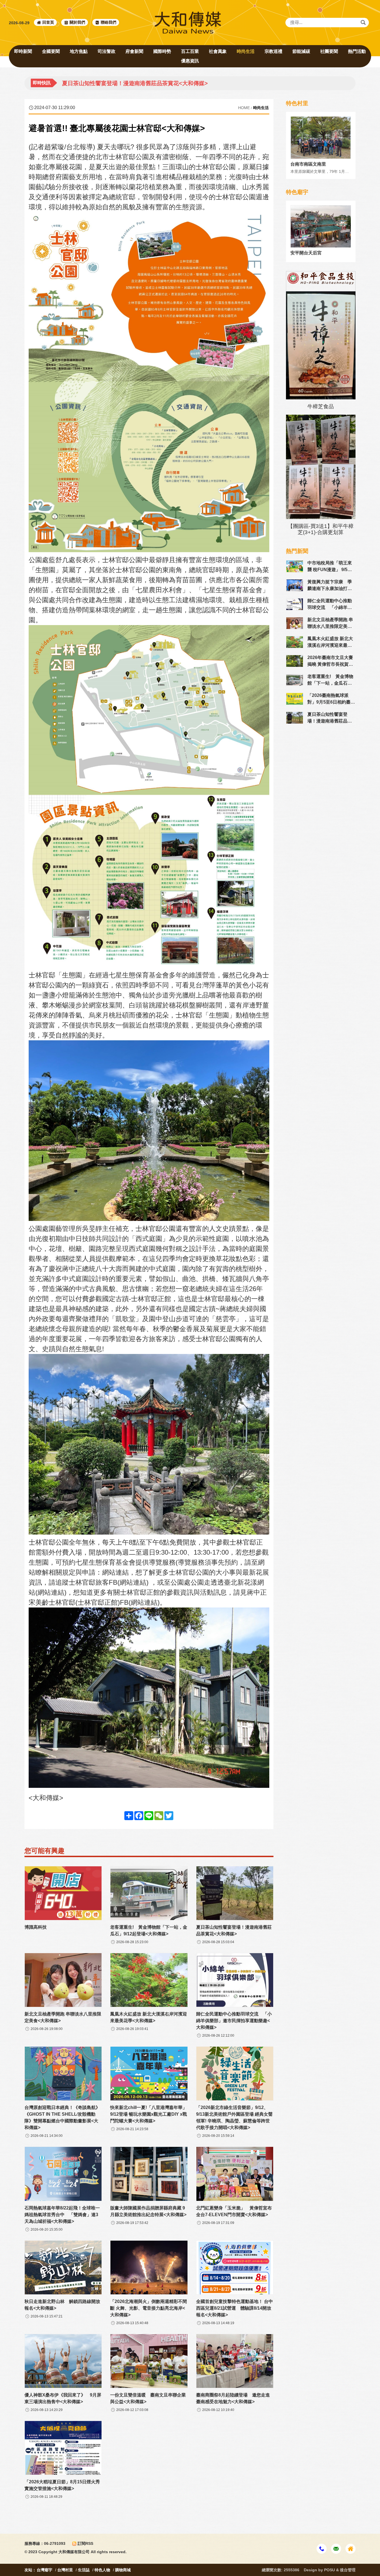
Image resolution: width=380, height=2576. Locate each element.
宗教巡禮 (273, 51)
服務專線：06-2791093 (45, 2543)
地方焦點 (79, 51)
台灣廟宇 (45, 2570)
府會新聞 (134, 51)
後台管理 (348, 2570)
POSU (330, 2570)
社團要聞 (329, 51)
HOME (244, 108)
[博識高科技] (63, 1893)
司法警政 (107, 51)
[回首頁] (188, 23)
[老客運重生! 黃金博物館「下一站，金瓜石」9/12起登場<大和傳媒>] (295, 680)
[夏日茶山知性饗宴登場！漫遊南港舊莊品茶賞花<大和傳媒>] (295, 718)
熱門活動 (357, 51)
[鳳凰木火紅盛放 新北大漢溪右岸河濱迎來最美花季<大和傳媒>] (295, 642)
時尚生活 (246, 51)
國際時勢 (162, 51)
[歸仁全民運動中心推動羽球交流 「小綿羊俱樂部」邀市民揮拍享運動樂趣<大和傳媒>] (295, 604)
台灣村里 (65, 2570)
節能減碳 (301, 51)
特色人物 (102, 2570)
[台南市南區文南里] (321, 138)
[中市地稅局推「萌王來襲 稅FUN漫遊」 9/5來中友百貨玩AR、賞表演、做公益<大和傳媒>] (295, 566)
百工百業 (190, 51)
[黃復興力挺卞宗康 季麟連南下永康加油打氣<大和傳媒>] (295, 585)
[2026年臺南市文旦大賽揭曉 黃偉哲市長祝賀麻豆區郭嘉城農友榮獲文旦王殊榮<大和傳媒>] (295, 661)
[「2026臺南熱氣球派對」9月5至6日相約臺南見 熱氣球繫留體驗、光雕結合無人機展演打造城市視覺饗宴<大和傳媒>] (295, 699)
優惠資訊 (190, 61)
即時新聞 (23, 51)
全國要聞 (51, 51)
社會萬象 (218, 51)
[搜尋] (363, 23)
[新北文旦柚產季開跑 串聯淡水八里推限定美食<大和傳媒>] (295, 623)
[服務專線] (322, 2549)
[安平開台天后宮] (321, 226)
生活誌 (84, 2570)
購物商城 (123, 2570)
